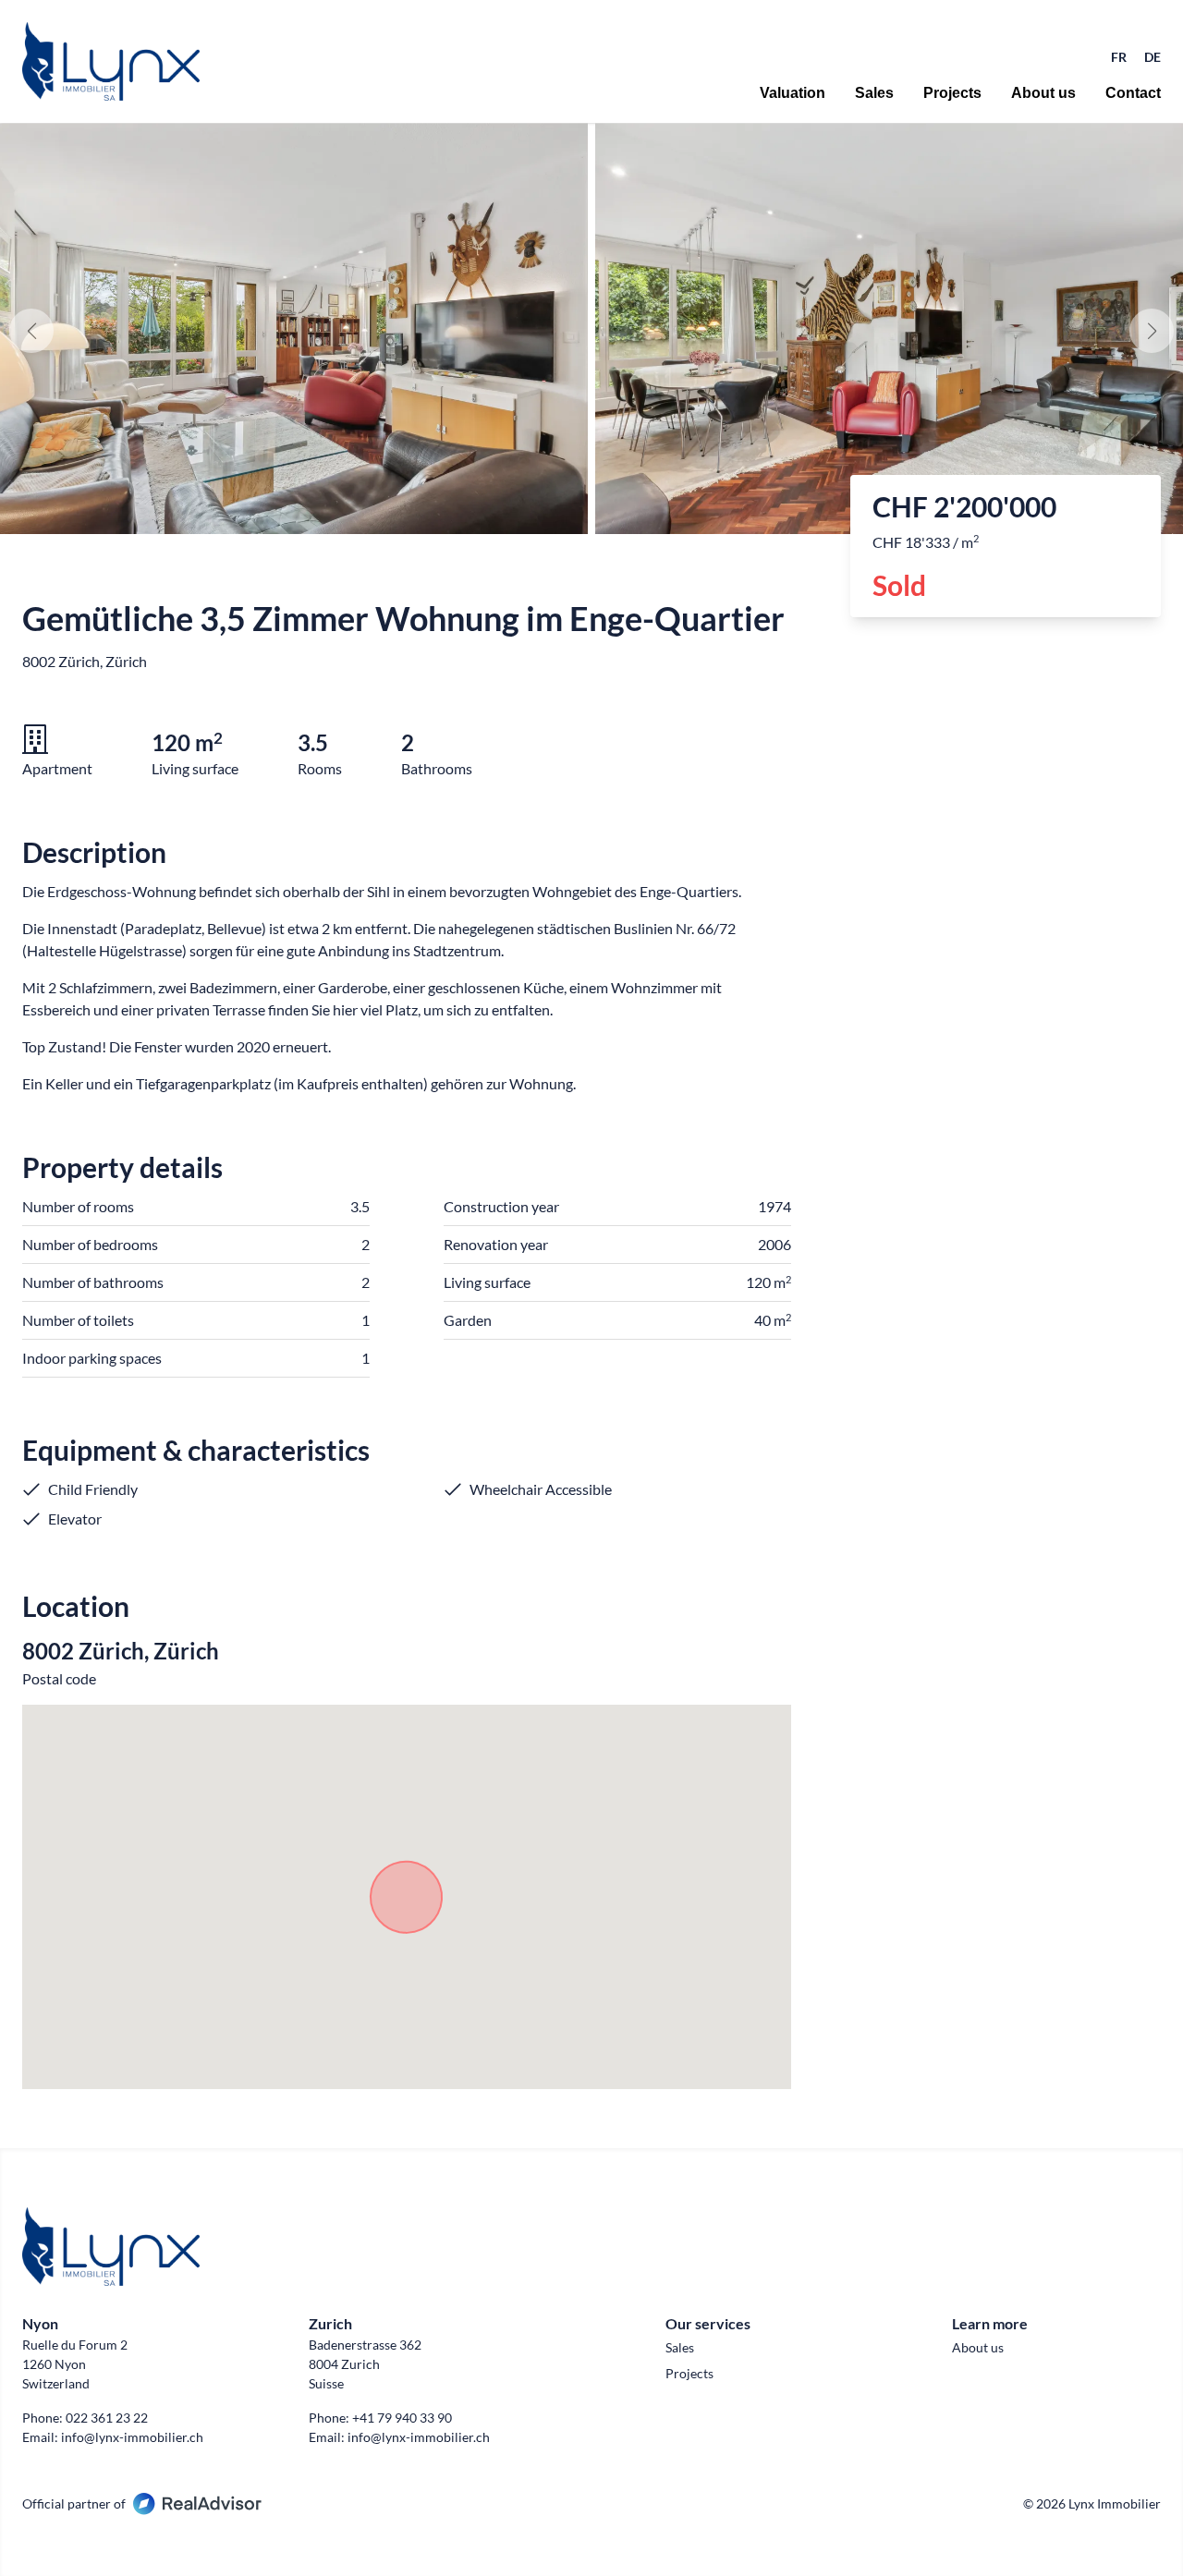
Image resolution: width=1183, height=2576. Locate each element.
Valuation (793, 93)
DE (1153, 57)
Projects (952, 93)
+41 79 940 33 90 (402, 2418)
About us (1043, 93)
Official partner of (74, 2503)
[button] (1152, 331)
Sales (874, 93)
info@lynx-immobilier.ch (132, 2437)
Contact (1133, 93)
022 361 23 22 (107, 2418)
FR (1120, 57)
